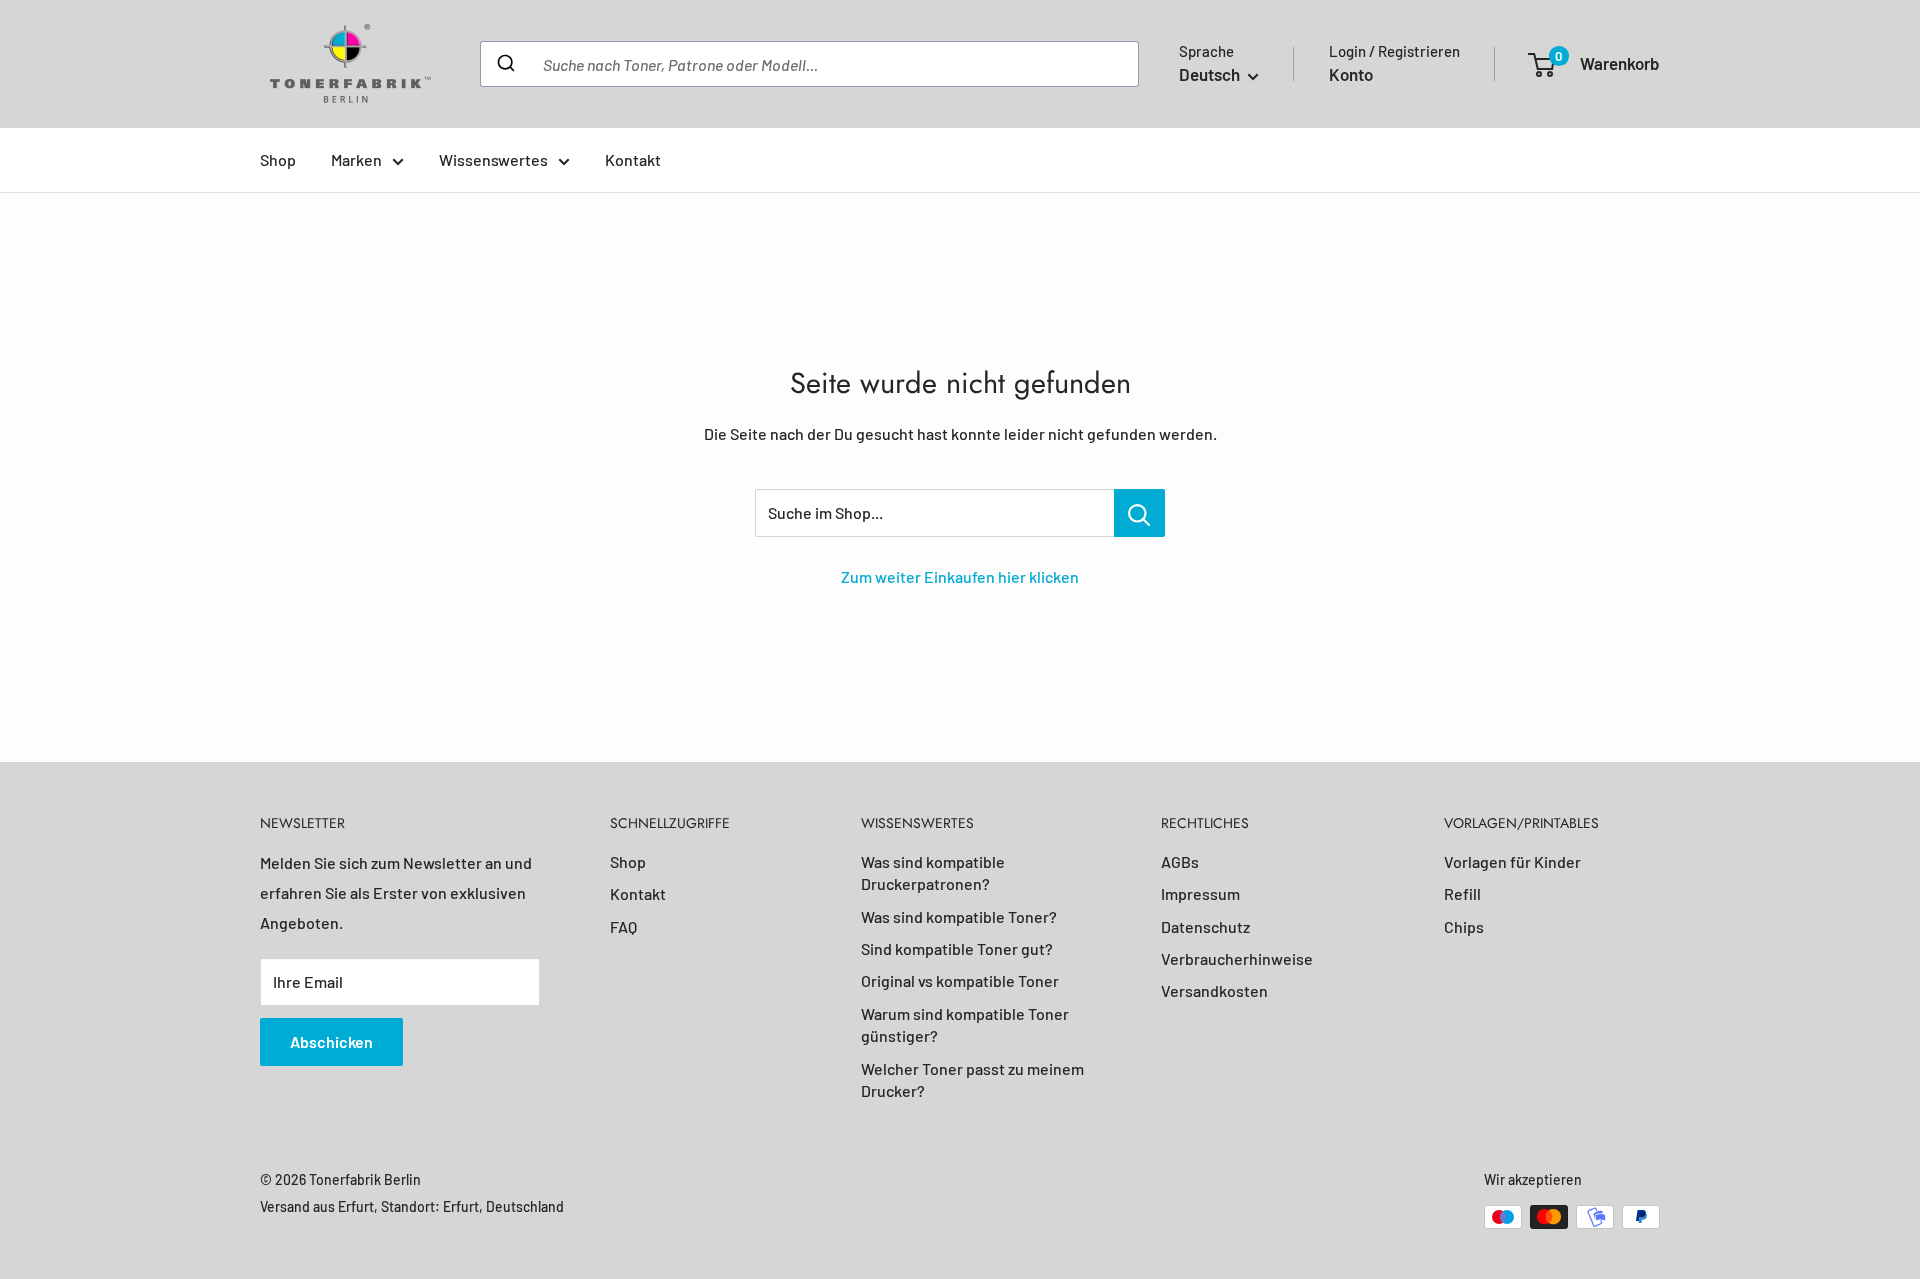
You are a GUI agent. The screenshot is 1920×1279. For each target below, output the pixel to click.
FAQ (623, 926)
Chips (1464, 926)
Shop (278, 159)
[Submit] (504, 64)
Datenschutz (1205, 926)
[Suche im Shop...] (1139, 513)
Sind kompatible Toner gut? (957, 948)
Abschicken (331, 1041)
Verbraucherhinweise (1237, 958)
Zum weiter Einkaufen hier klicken (960, 576)
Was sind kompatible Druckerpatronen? (933, 872)
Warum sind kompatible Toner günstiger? (965, 1024)
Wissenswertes (493, 159)
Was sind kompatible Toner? (959, 916)
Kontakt (633, 159)
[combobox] (809, 64)
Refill (1462, 893)
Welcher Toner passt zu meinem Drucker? (972, 1079)
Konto (1351, 74)
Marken (356, 159)
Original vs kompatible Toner (960, 980)
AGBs (1180, 861)
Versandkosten (1214, 990)
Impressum (1200, 893)
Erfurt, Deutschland (503, 1206)
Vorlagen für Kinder (1512, 861)
